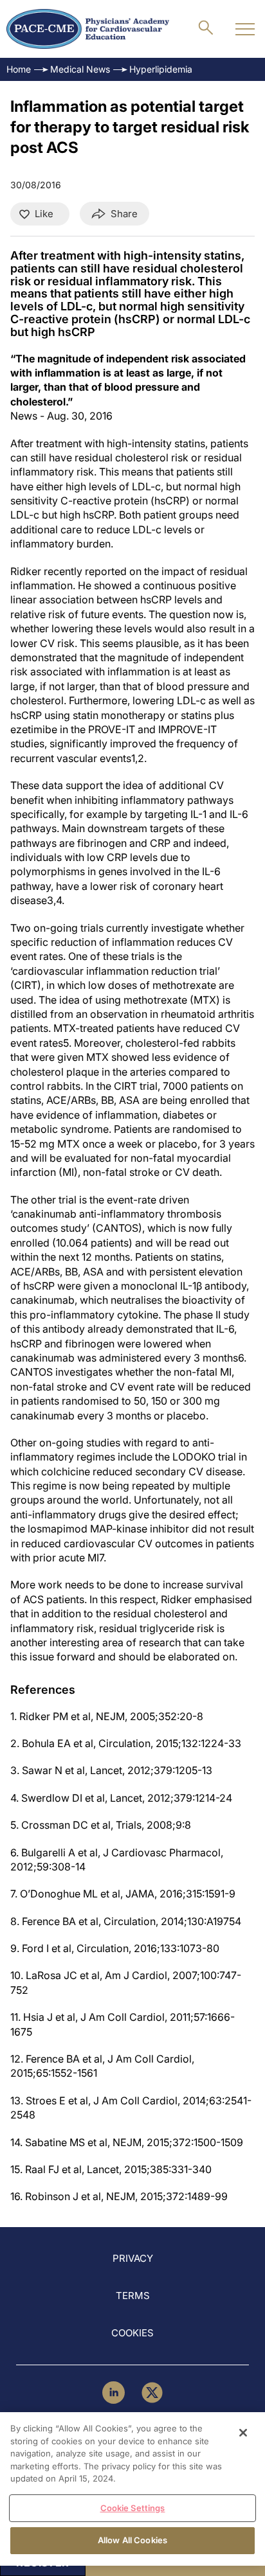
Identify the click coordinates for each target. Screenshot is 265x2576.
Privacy (133, 2258)
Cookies (132, 2333)
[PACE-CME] (88, 29)
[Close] (243, 2433)
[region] (132, 2489)
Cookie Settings (133, 2508)
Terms (133, 2296)
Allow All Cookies (132, 2540)
